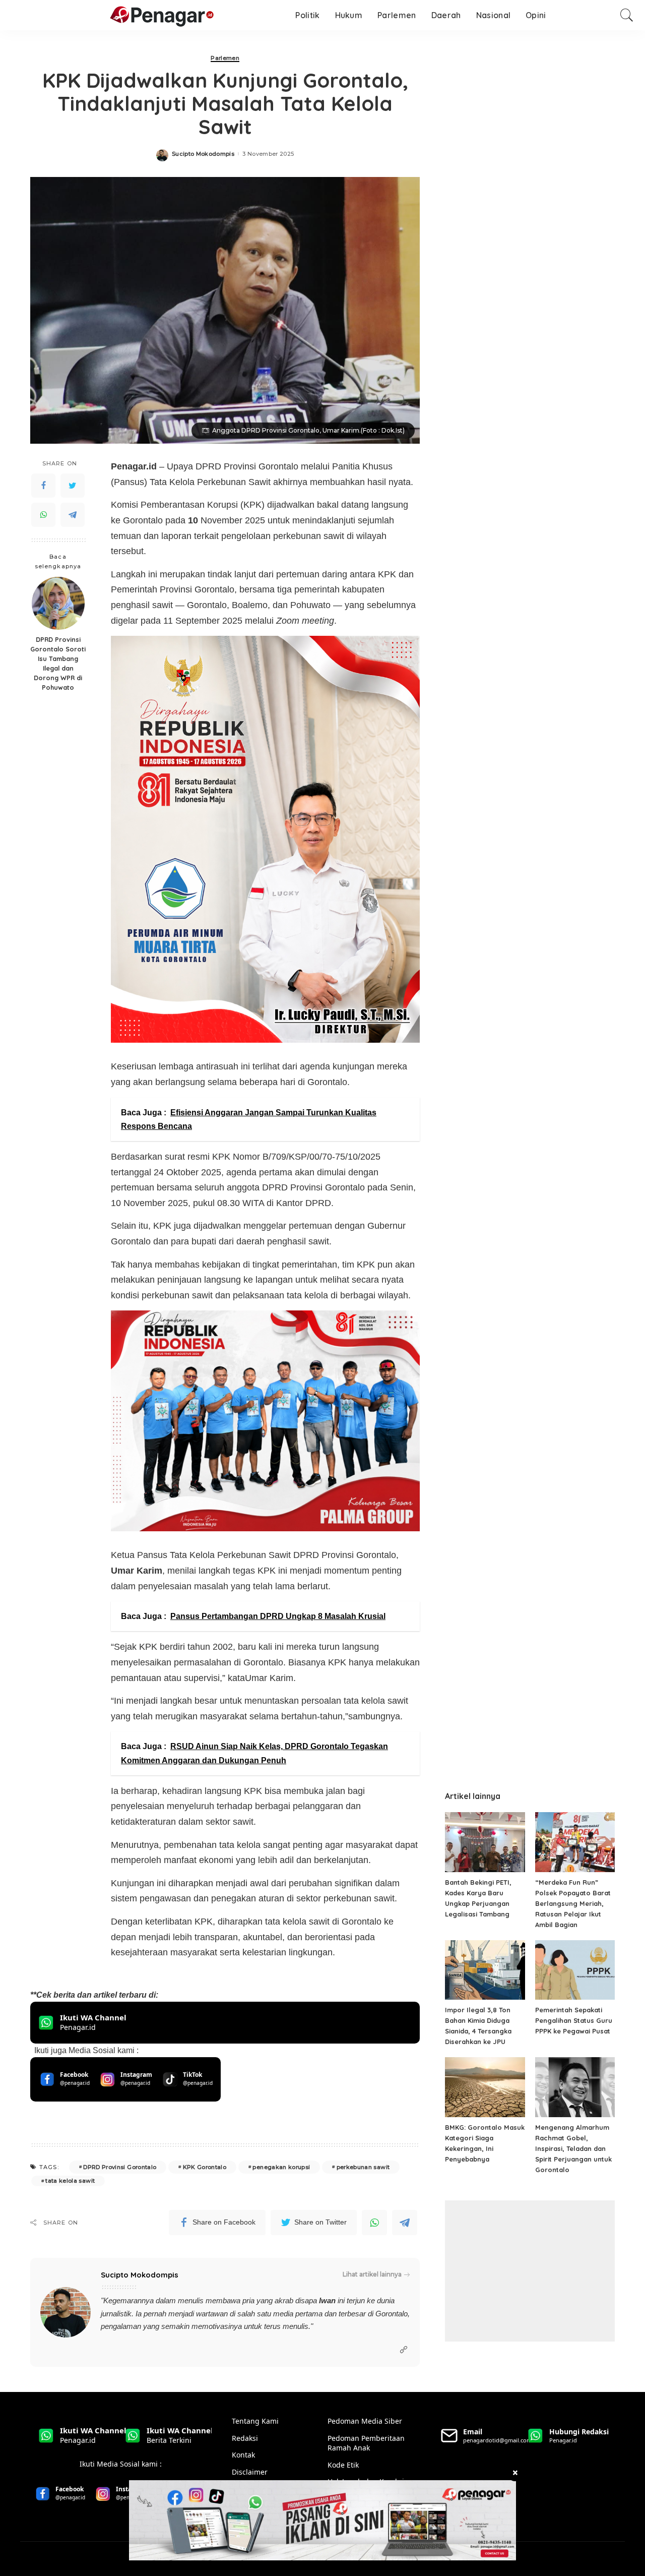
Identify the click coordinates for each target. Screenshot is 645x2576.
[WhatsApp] (43, 515)
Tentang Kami (255, 2421)
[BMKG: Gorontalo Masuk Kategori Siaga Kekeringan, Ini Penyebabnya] (485, 2087)
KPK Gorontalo (205, 2167)
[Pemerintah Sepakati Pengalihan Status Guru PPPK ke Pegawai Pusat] (575, 1970)
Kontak (243, 2455)
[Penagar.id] (113, 15)
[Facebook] (43, 486)
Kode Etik (343, 2465)
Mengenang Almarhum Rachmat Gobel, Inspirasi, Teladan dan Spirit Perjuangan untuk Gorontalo (573, 2148)
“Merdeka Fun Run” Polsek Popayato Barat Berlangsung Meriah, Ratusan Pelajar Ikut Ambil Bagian (573, 1903)
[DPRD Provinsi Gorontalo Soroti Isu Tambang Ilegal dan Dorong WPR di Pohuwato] (58, 603)
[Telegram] (73, 515)
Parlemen (225, 58)
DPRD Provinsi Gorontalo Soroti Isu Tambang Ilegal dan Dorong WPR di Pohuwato (58, 663)
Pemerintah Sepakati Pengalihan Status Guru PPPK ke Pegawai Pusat (574, 2020)
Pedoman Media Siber (365, 2421)
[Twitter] (73, 486)
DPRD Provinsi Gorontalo (120, 2167)
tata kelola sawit (70, 2181)
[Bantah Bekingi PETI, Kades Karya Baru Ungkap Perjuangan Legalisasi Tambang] (485, 1842)
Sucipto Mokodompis (203, 154)
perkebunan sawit (363, 2167)
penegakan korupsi (281, 2167)
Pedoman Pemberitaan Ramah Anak (366, 2443)
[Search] (627, 15)
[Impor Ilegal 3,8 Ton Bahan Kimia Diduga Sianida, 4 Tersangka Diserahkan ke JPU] (485, 1970)
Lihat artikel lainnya (372, 2274)
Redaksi (245, 2438)
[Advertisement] (530, 2271)
